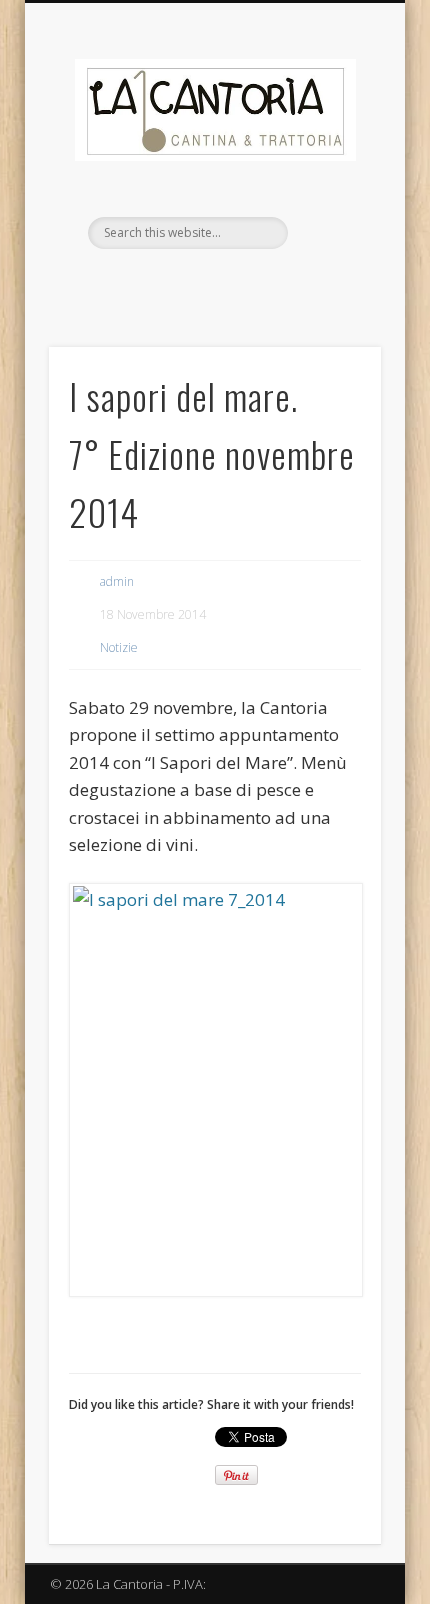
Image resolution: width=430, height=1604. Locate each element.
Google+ (233, 283)
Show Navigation (332, 179)
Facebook (192, 283)
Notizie (119, 647)
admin (117, 581)
